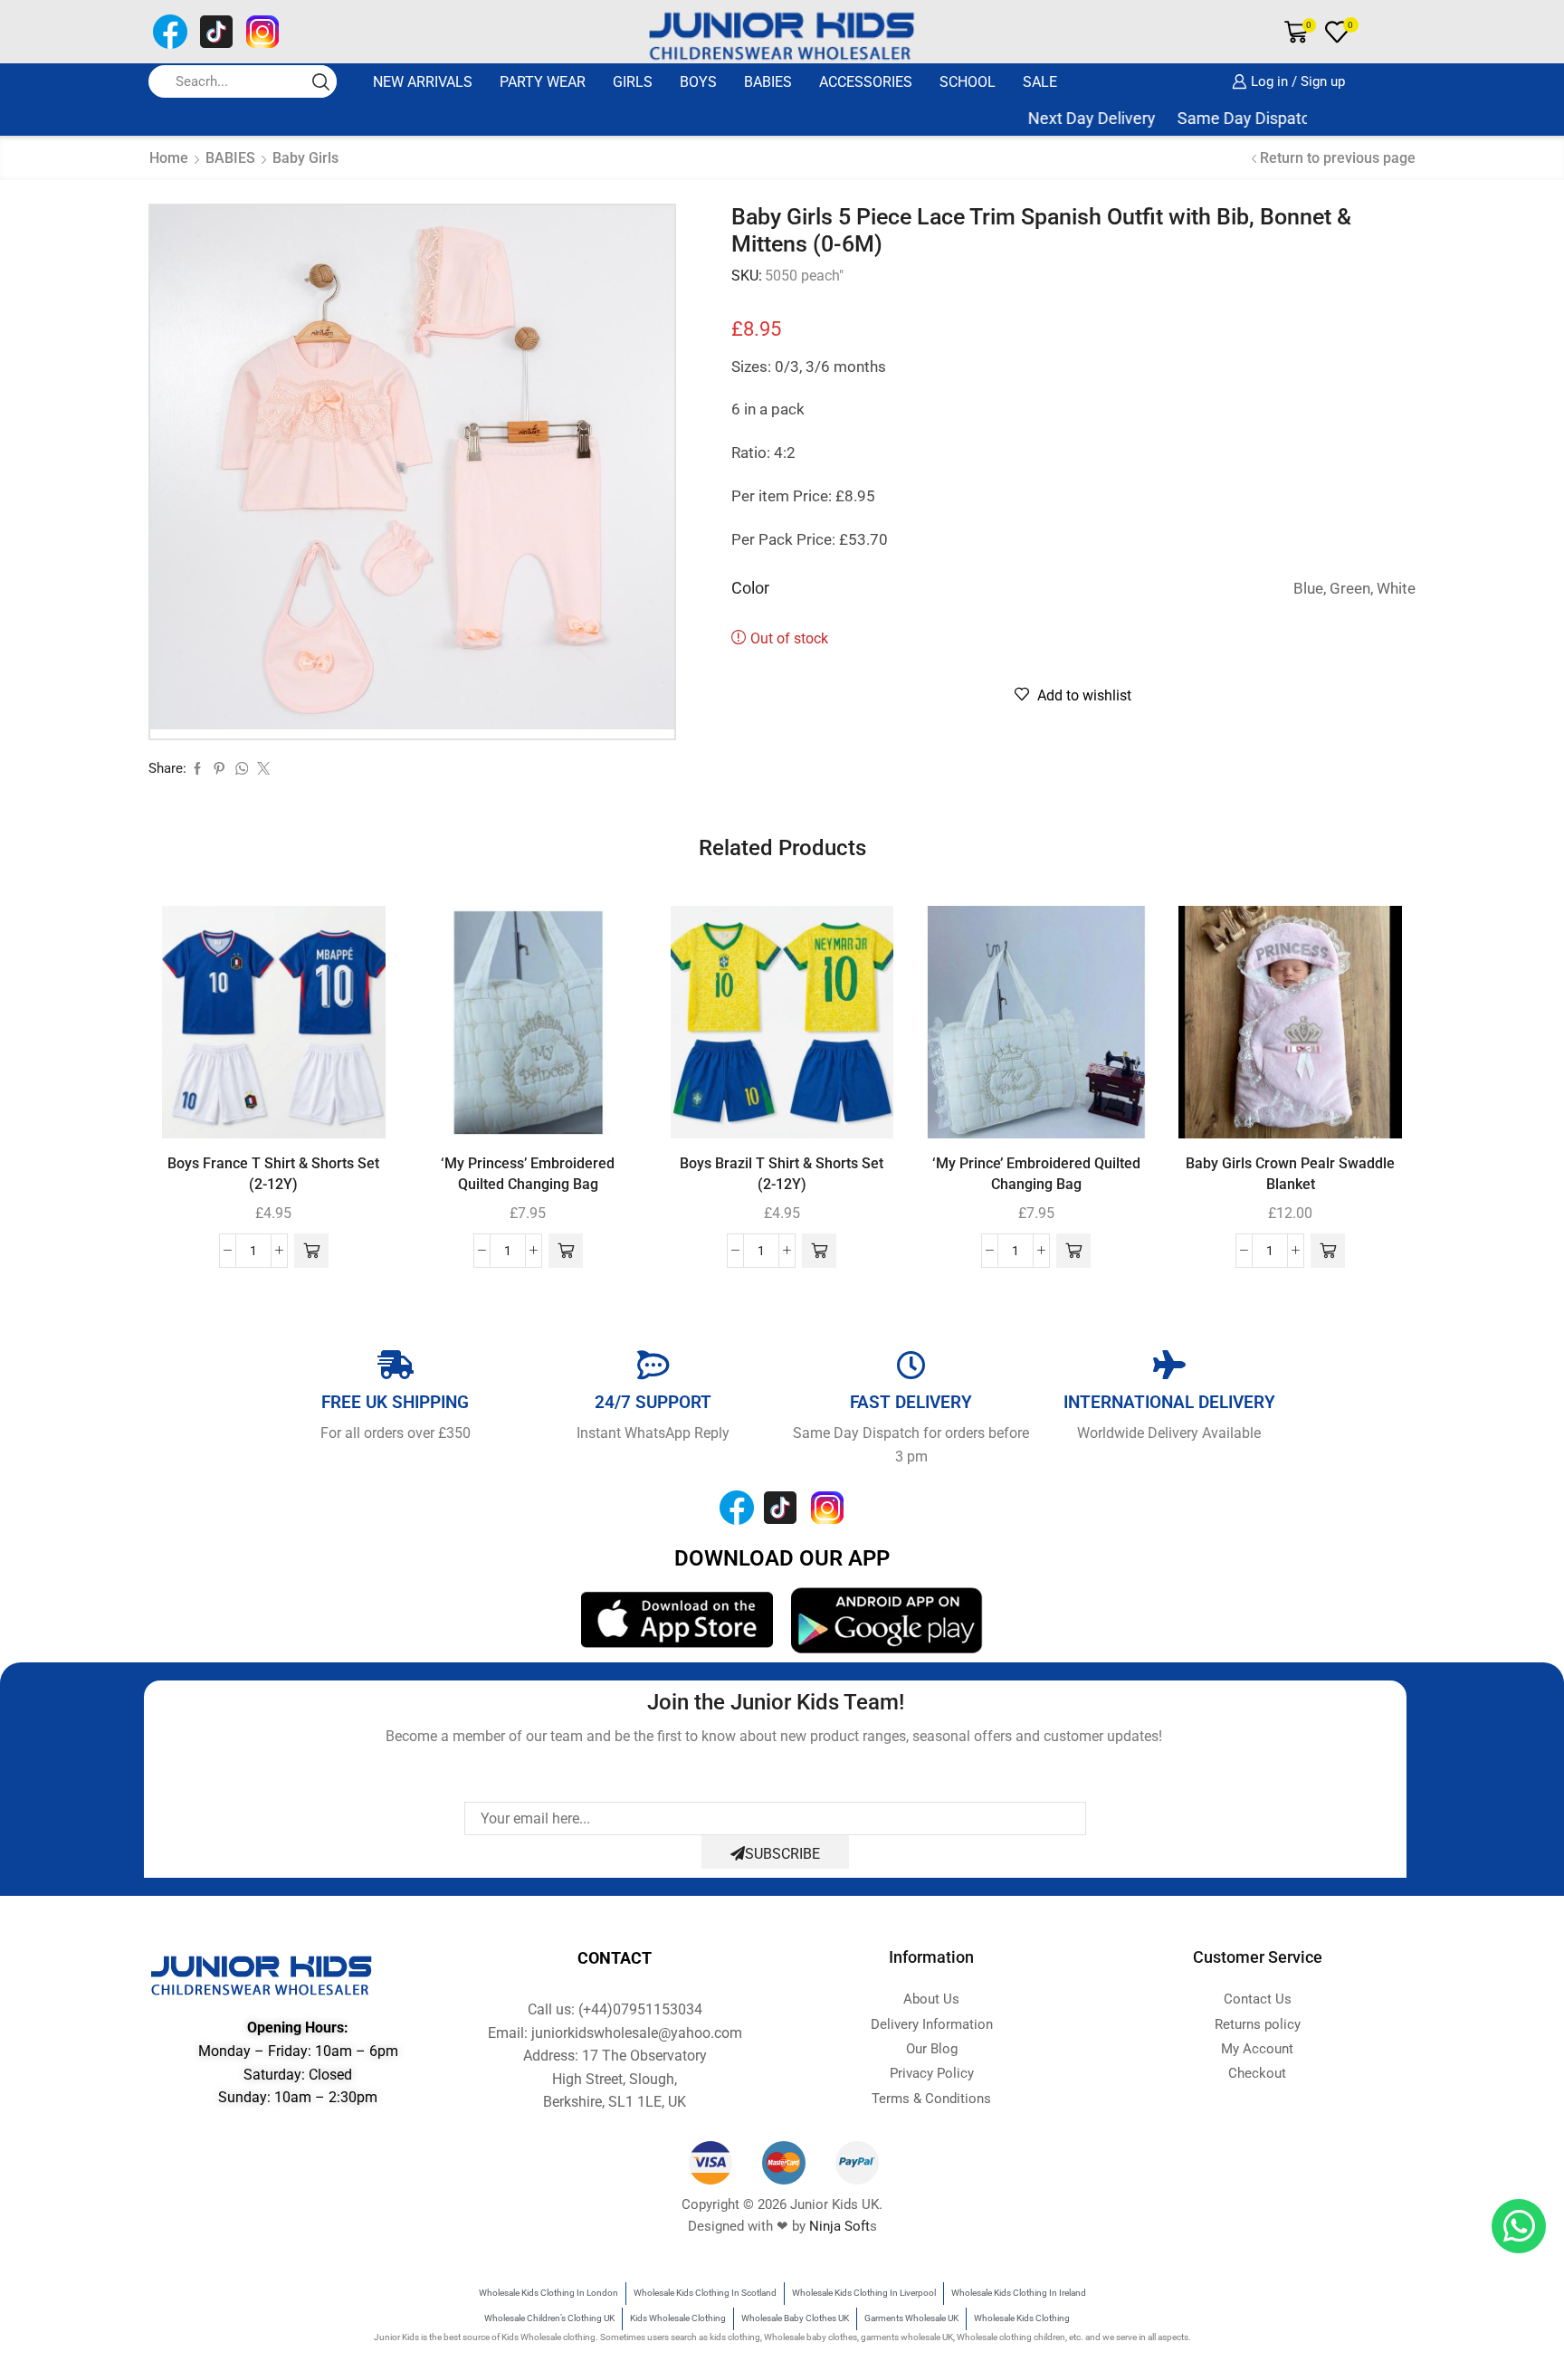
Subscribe (782, 1854)
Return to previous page (1338, 158)
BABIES (768, 82)
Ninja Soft (839, 2226)
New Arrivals (423, 82)
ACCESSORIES (866, 82)
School (968, 82)
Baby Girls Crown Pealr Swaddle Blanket (1290, 1174)
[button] (311, 1251)
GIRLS (633, 82)
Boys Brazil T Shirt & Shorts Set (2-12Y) (782, 1174)
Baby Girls (305, 158)
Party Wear (543, 82)
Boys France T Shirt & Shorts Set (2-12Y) (273, 1174)
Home (169, 158)
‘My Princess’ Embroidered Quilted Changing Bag (528, 1174)
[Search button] (320, 81)
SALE (1040, 82)
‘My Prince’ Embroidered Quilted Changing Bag (1036, 1174)
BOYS (698, 82)
